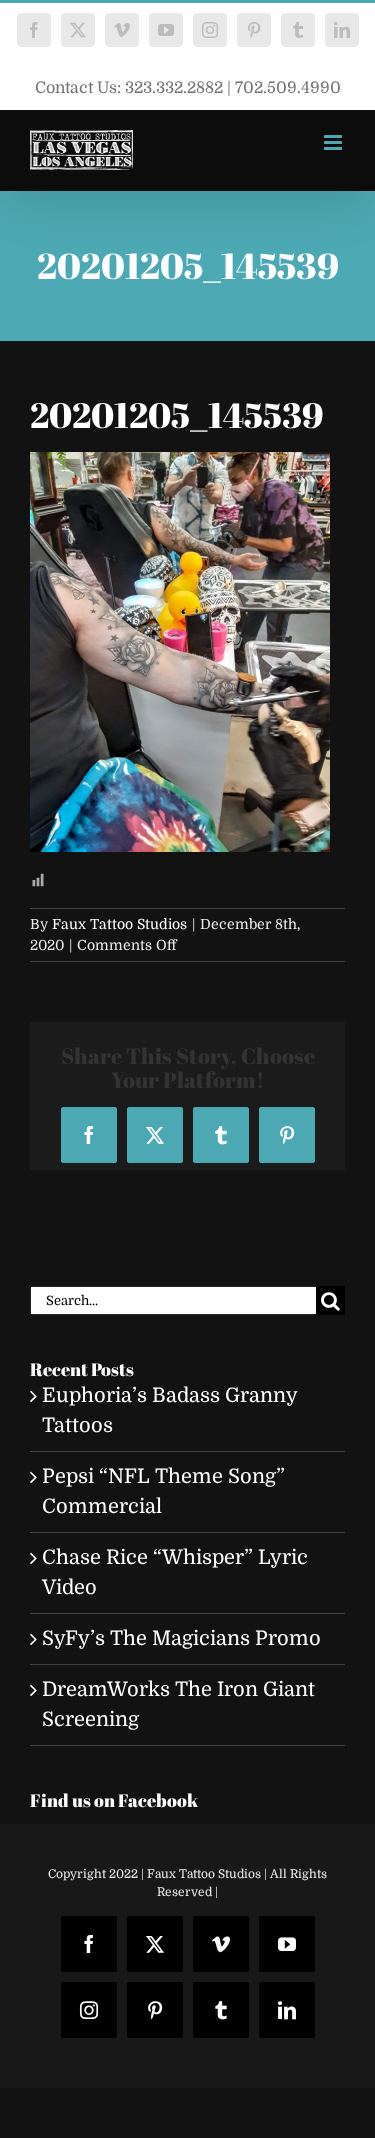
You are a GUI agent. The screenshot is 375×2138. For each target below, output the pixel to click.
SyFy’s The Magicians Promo (181, 1638)
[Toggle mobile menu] (334, 142)
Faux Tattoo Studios (119, 924)
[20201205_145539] (180, 466)
